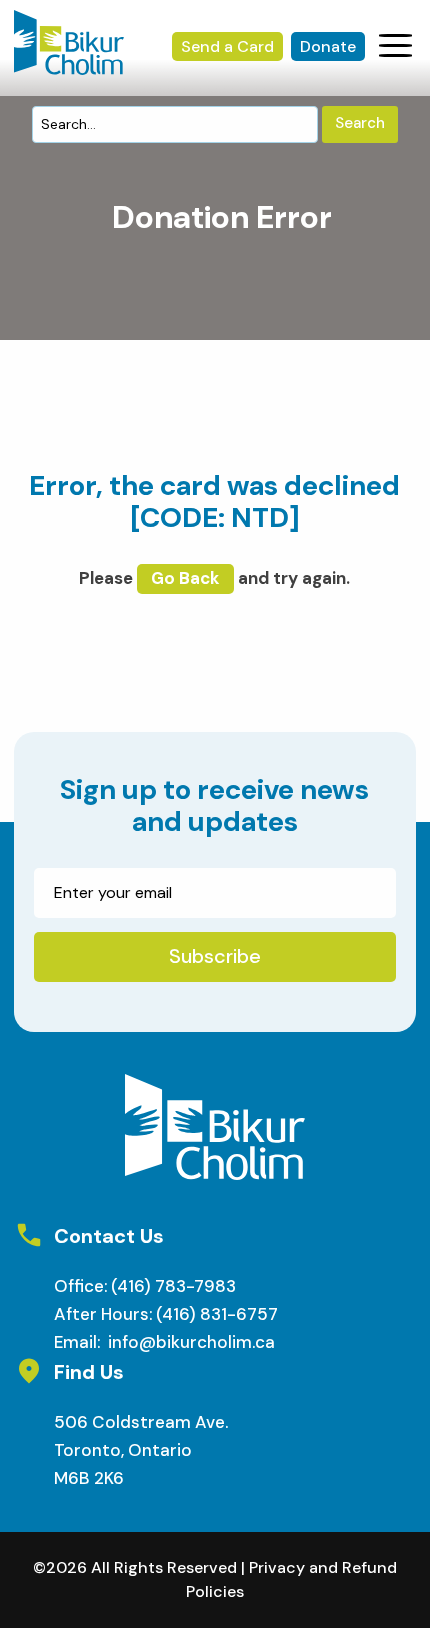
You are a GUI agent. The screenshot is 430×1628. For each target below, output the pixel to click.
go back (185, 578)
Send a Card (227, 46)
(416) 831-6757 (217, 1314)
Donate (328, 46)
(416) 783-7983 (173, 1286)
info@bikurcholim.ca (191, 1342)
